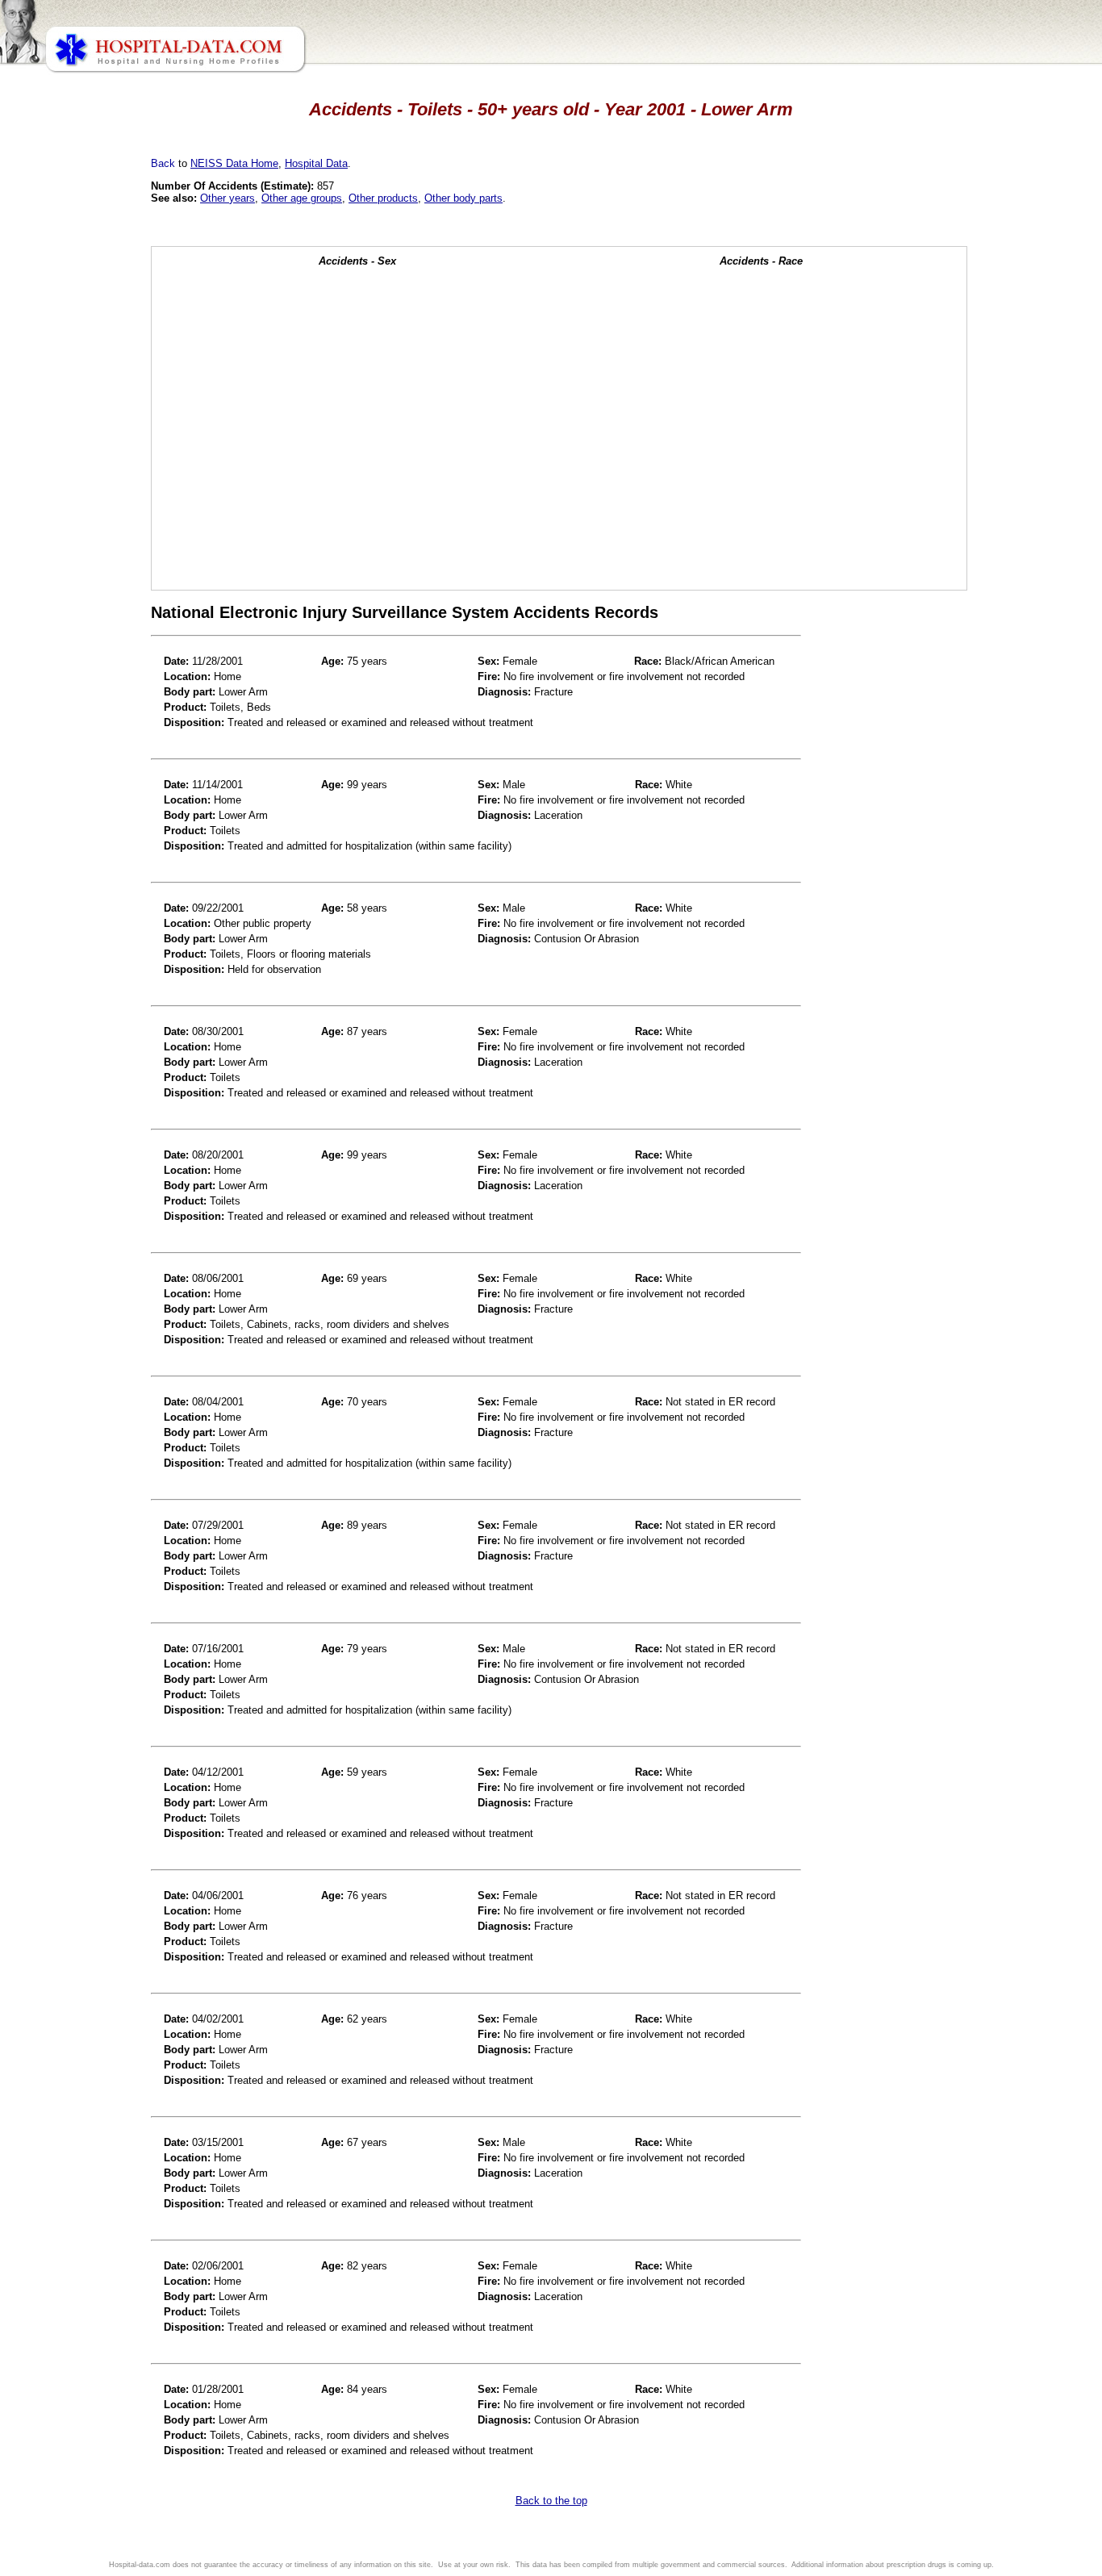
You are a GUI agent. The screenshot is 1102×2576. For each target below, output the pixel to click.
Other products (383, 198)
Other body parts (463, 198)
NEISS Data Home (234, 163)
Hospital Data (316, 163)
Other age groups (302, 198)
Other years (227, 198)
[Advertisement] (83, 452)
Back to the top (551, 2501)
